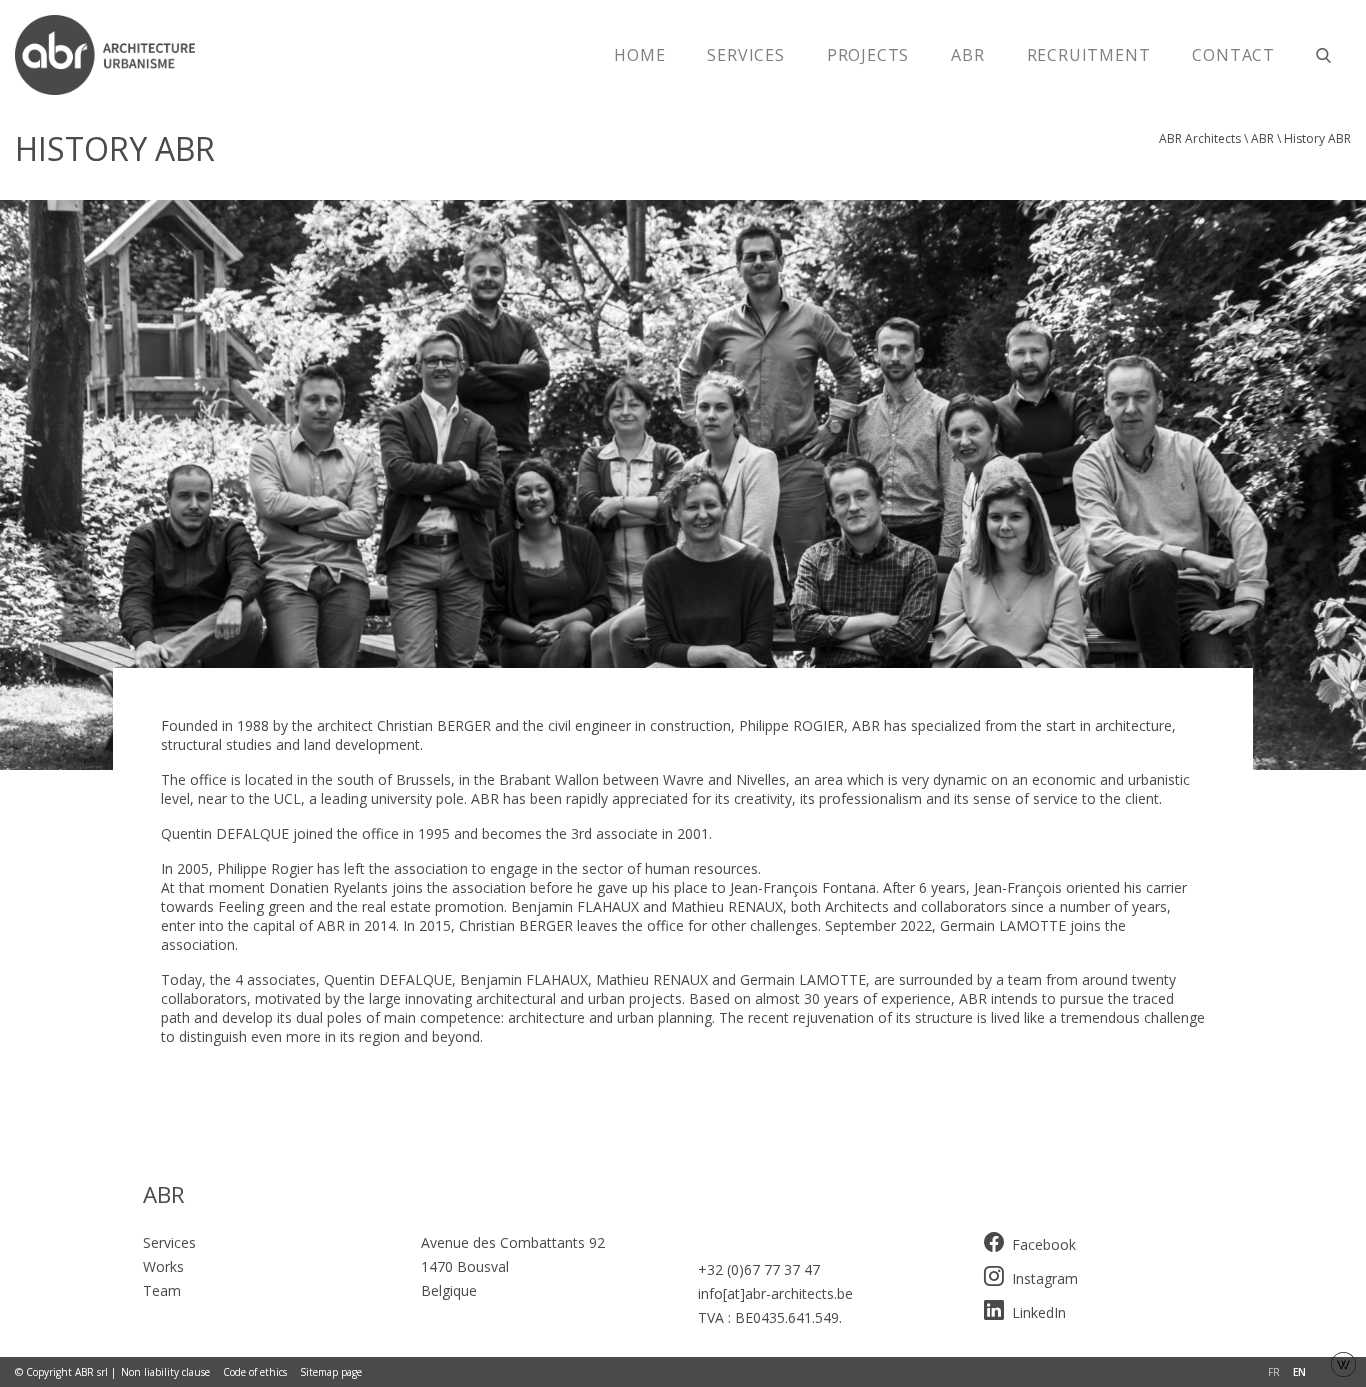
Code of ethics (255, 1372)
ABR (967, 55)
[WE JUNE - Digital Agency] (1343, 1362)
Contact (1233, 55)
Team (162, 1290)
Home (639, 55)
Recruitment (1089, 55)
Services (745, 55)
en (1299, 1372)
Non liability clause (165, 1372)
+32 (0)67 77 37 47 (759, 1269)
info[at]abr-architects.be (775, 1293)
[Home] (115, 55)
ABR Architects (1200, 138)
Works (163, 1266)
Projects (868, 55)
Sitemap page (331, 1372)
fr (1274, 1372)
